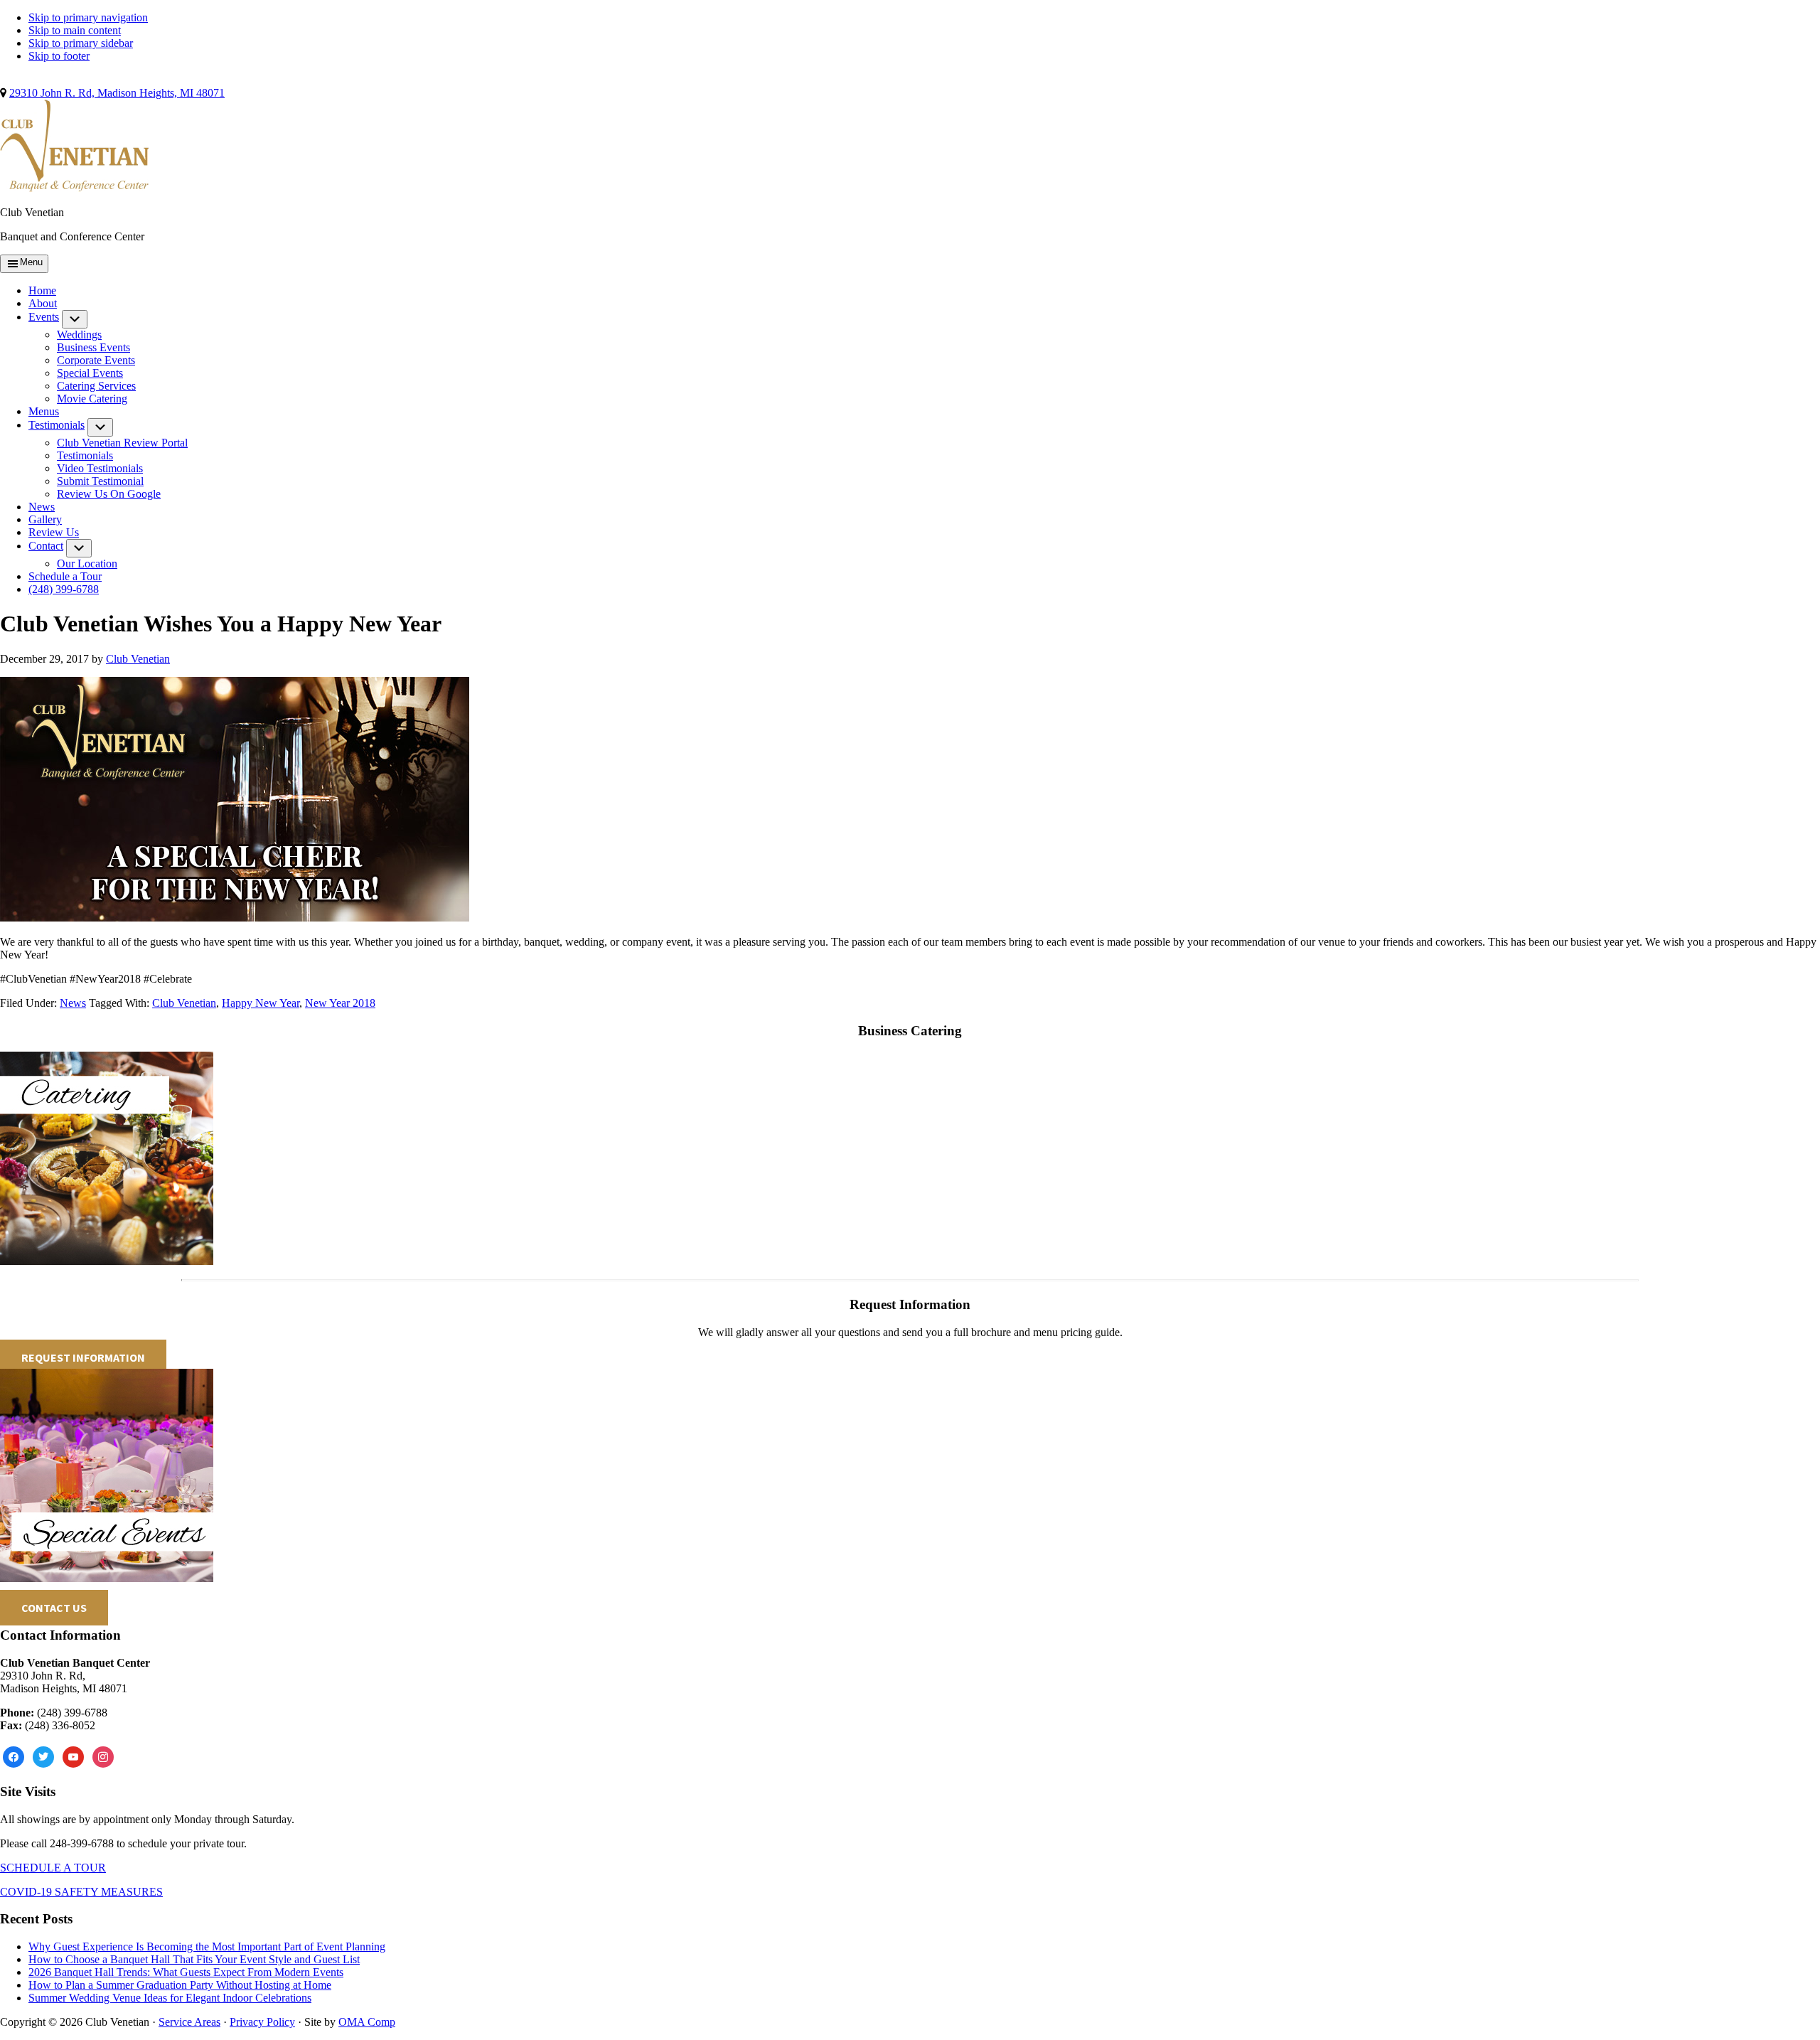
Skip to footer (59, 56)
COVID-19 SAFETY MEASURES (81, 1892)
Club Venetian (184, 1003)
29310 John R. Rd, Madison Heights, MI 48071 (117, 93)
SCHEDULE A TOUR (53, 1868)
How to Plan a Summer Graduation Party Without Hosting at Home (180, 1985)
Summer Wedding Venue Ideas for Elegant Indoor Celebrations (170, 1998)
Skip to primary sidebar (81, 43)
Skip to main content (75, 30)
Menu (31, 262)
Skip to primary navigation (88, 17)
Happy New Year (261, 1003)
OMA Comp (367, 2022)
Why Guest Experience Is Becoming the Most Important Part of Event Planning (207, 1946)
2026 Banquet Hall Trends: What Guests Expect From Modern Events (186, 1972)
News (73, 1003)
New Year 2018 (340, 1003)
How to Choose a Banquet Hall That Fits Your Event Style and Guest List (194, 1959)
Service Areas (189, 2022)
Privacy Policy (262, 2022)
